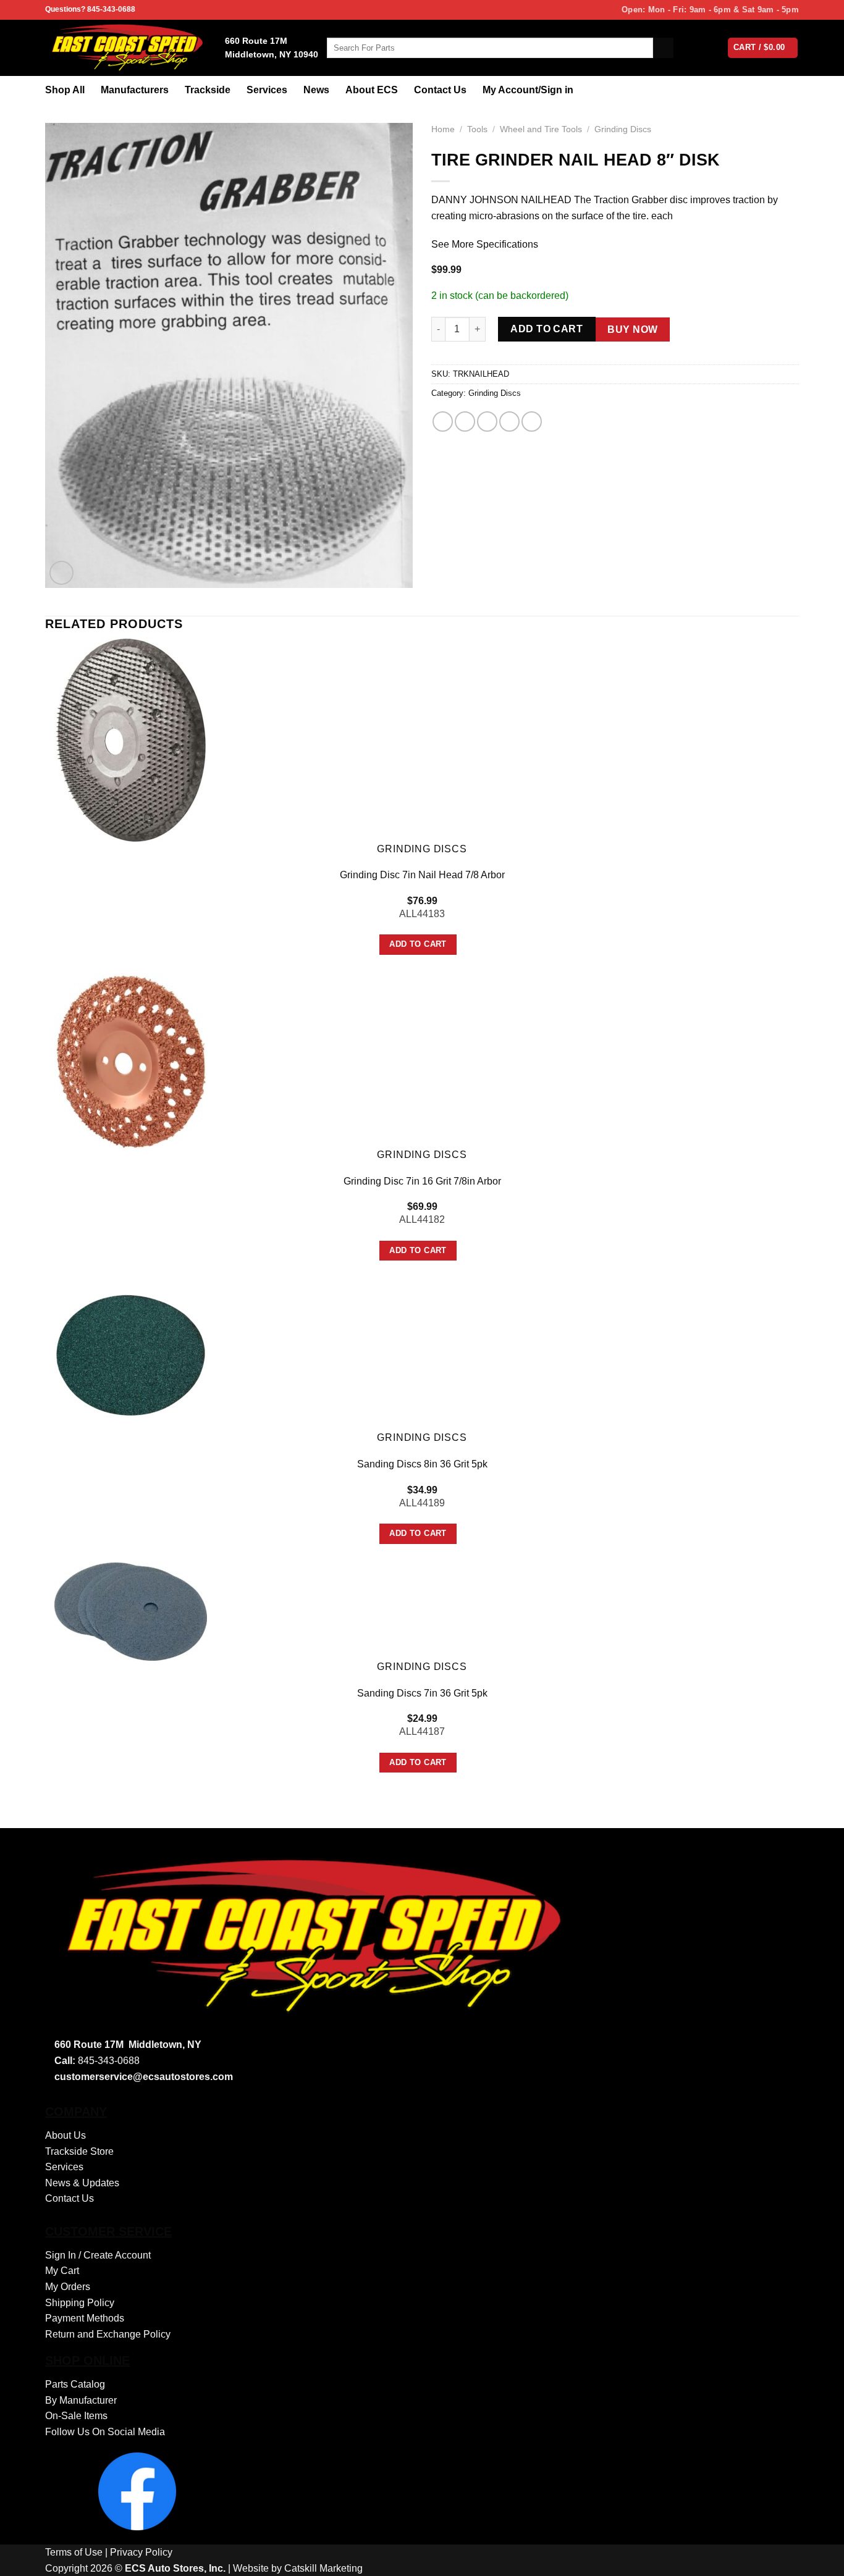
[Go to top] (818, 2559)
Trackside (208, 90)
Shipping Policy (80, 2303)
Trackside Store (79, 2151)
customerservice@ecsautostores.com (144, 2077)
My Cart (62, 2271)
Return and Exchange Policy (108, 2334)
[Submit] (663, 48)
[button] (61, 573)
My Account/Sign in (528, 90)
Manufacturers (135, 90)
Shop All (65, 90)
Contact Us (440, 90)
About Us (65, 2135)
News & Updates (82, 2183)
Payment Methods (85, 2318)
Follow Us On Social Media (105, 2432)
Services (267, 90)
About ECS (372, 90)
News (316, 90)
